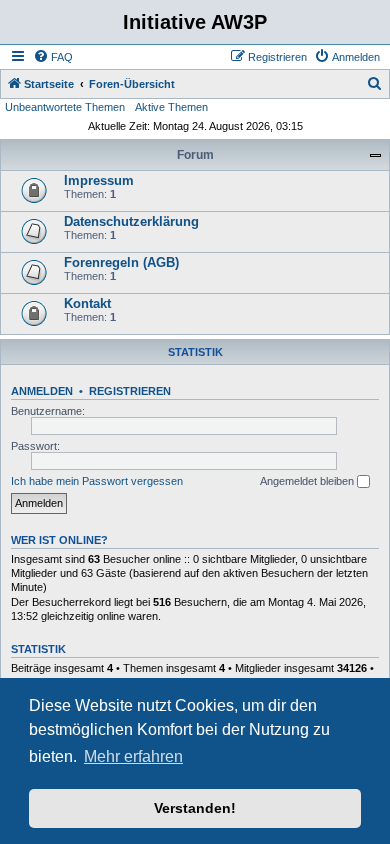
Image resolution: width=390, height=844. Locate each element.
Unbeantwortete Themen (65, 107)
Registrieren (130, 391)
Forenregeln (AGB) (121, 262)
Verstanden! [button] (195, 808)
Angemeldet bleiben (308, 481)
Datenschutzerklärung (131, 221)
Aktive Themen (171, 107)
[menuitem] (53, 57)
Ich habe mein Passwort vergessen (97, 481)
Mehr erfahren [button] (133, 756)
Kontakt (87, 303)
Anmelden (42, 391)
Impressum (99, 180)
